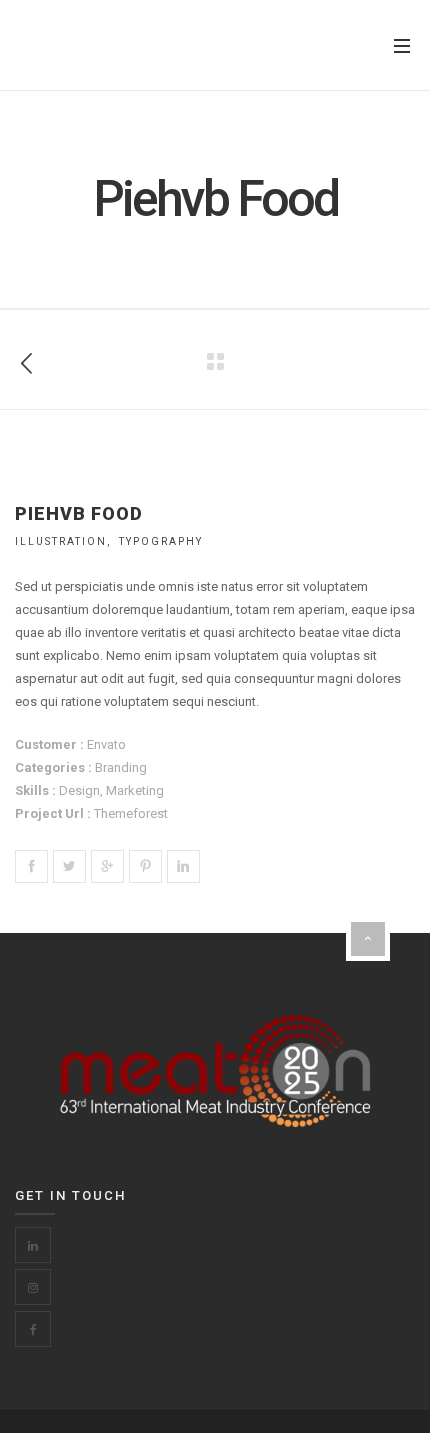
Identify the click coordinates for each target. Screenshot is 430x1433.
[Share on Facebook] (31, 866)
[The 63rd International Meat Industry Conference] (115, 45)
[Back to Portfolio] (215, 362)
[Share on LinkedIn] (183, 866)
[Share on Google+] (107, 866)
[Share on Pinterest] (145, 866)
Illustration (61, 541)
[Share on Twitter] (69, 866)
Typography (161, 541)
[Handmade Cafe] (27, 359)
